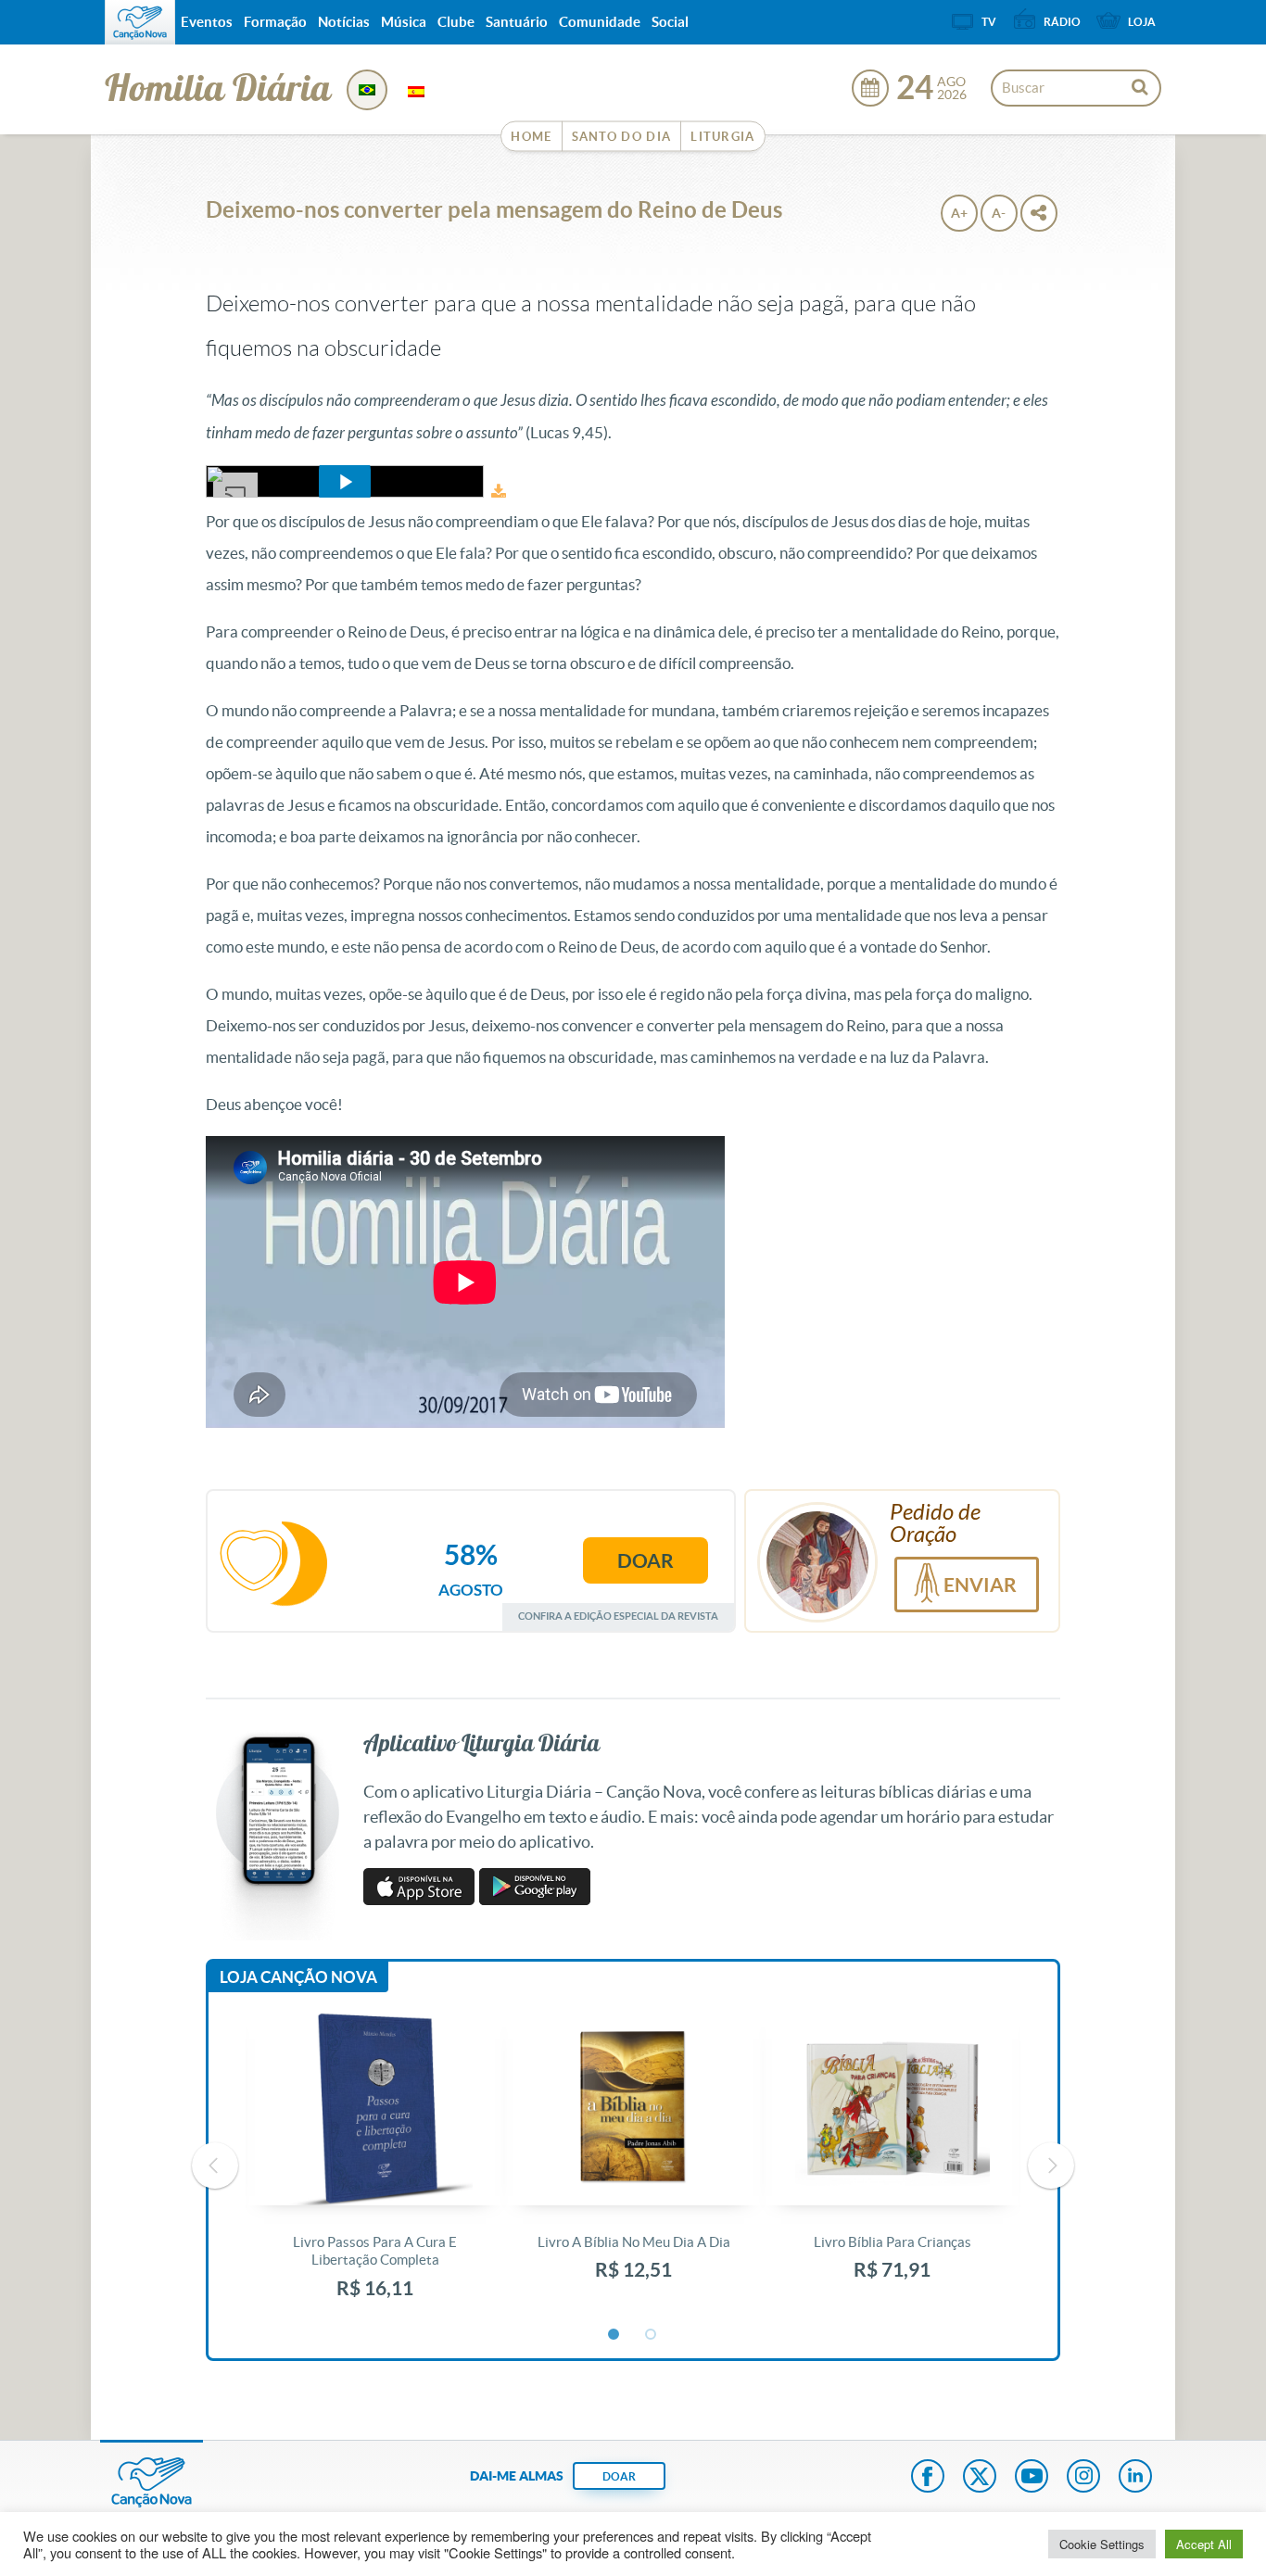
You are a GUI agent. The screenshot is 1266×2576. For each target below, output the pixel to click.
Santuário (517, 22)
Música (404, 22)
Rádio (1062, 22)
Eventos (207, 22)
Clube (456, 22)
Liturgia (722, 137)
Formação (275, 22)
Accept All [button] (1204, 2544)
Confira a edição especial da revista (618, 1616)
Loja (1142, 22)
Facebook (928, 2478)
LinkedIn (1135, 2478)
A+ (959, 213)
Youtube (1032, 2478)
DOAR (619, 2476)
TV (989, 22)
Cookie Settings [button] (1102, 2544)
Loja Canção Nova (298, 1977)
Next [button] (1051, 2166)
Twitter (980, 2478)
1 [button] (614, 2335)
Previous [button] (215, 2166)
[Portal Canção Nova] (140, 22)
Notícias (344, 22)
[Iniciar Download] (499, 492)
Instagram (1083, 2478)
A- (999, 213)
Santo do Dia (622, 137)
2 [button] (652, 2335)
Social (670, 22)
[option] (375, 2166)
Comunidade (600, 22)
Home (531, 137)
